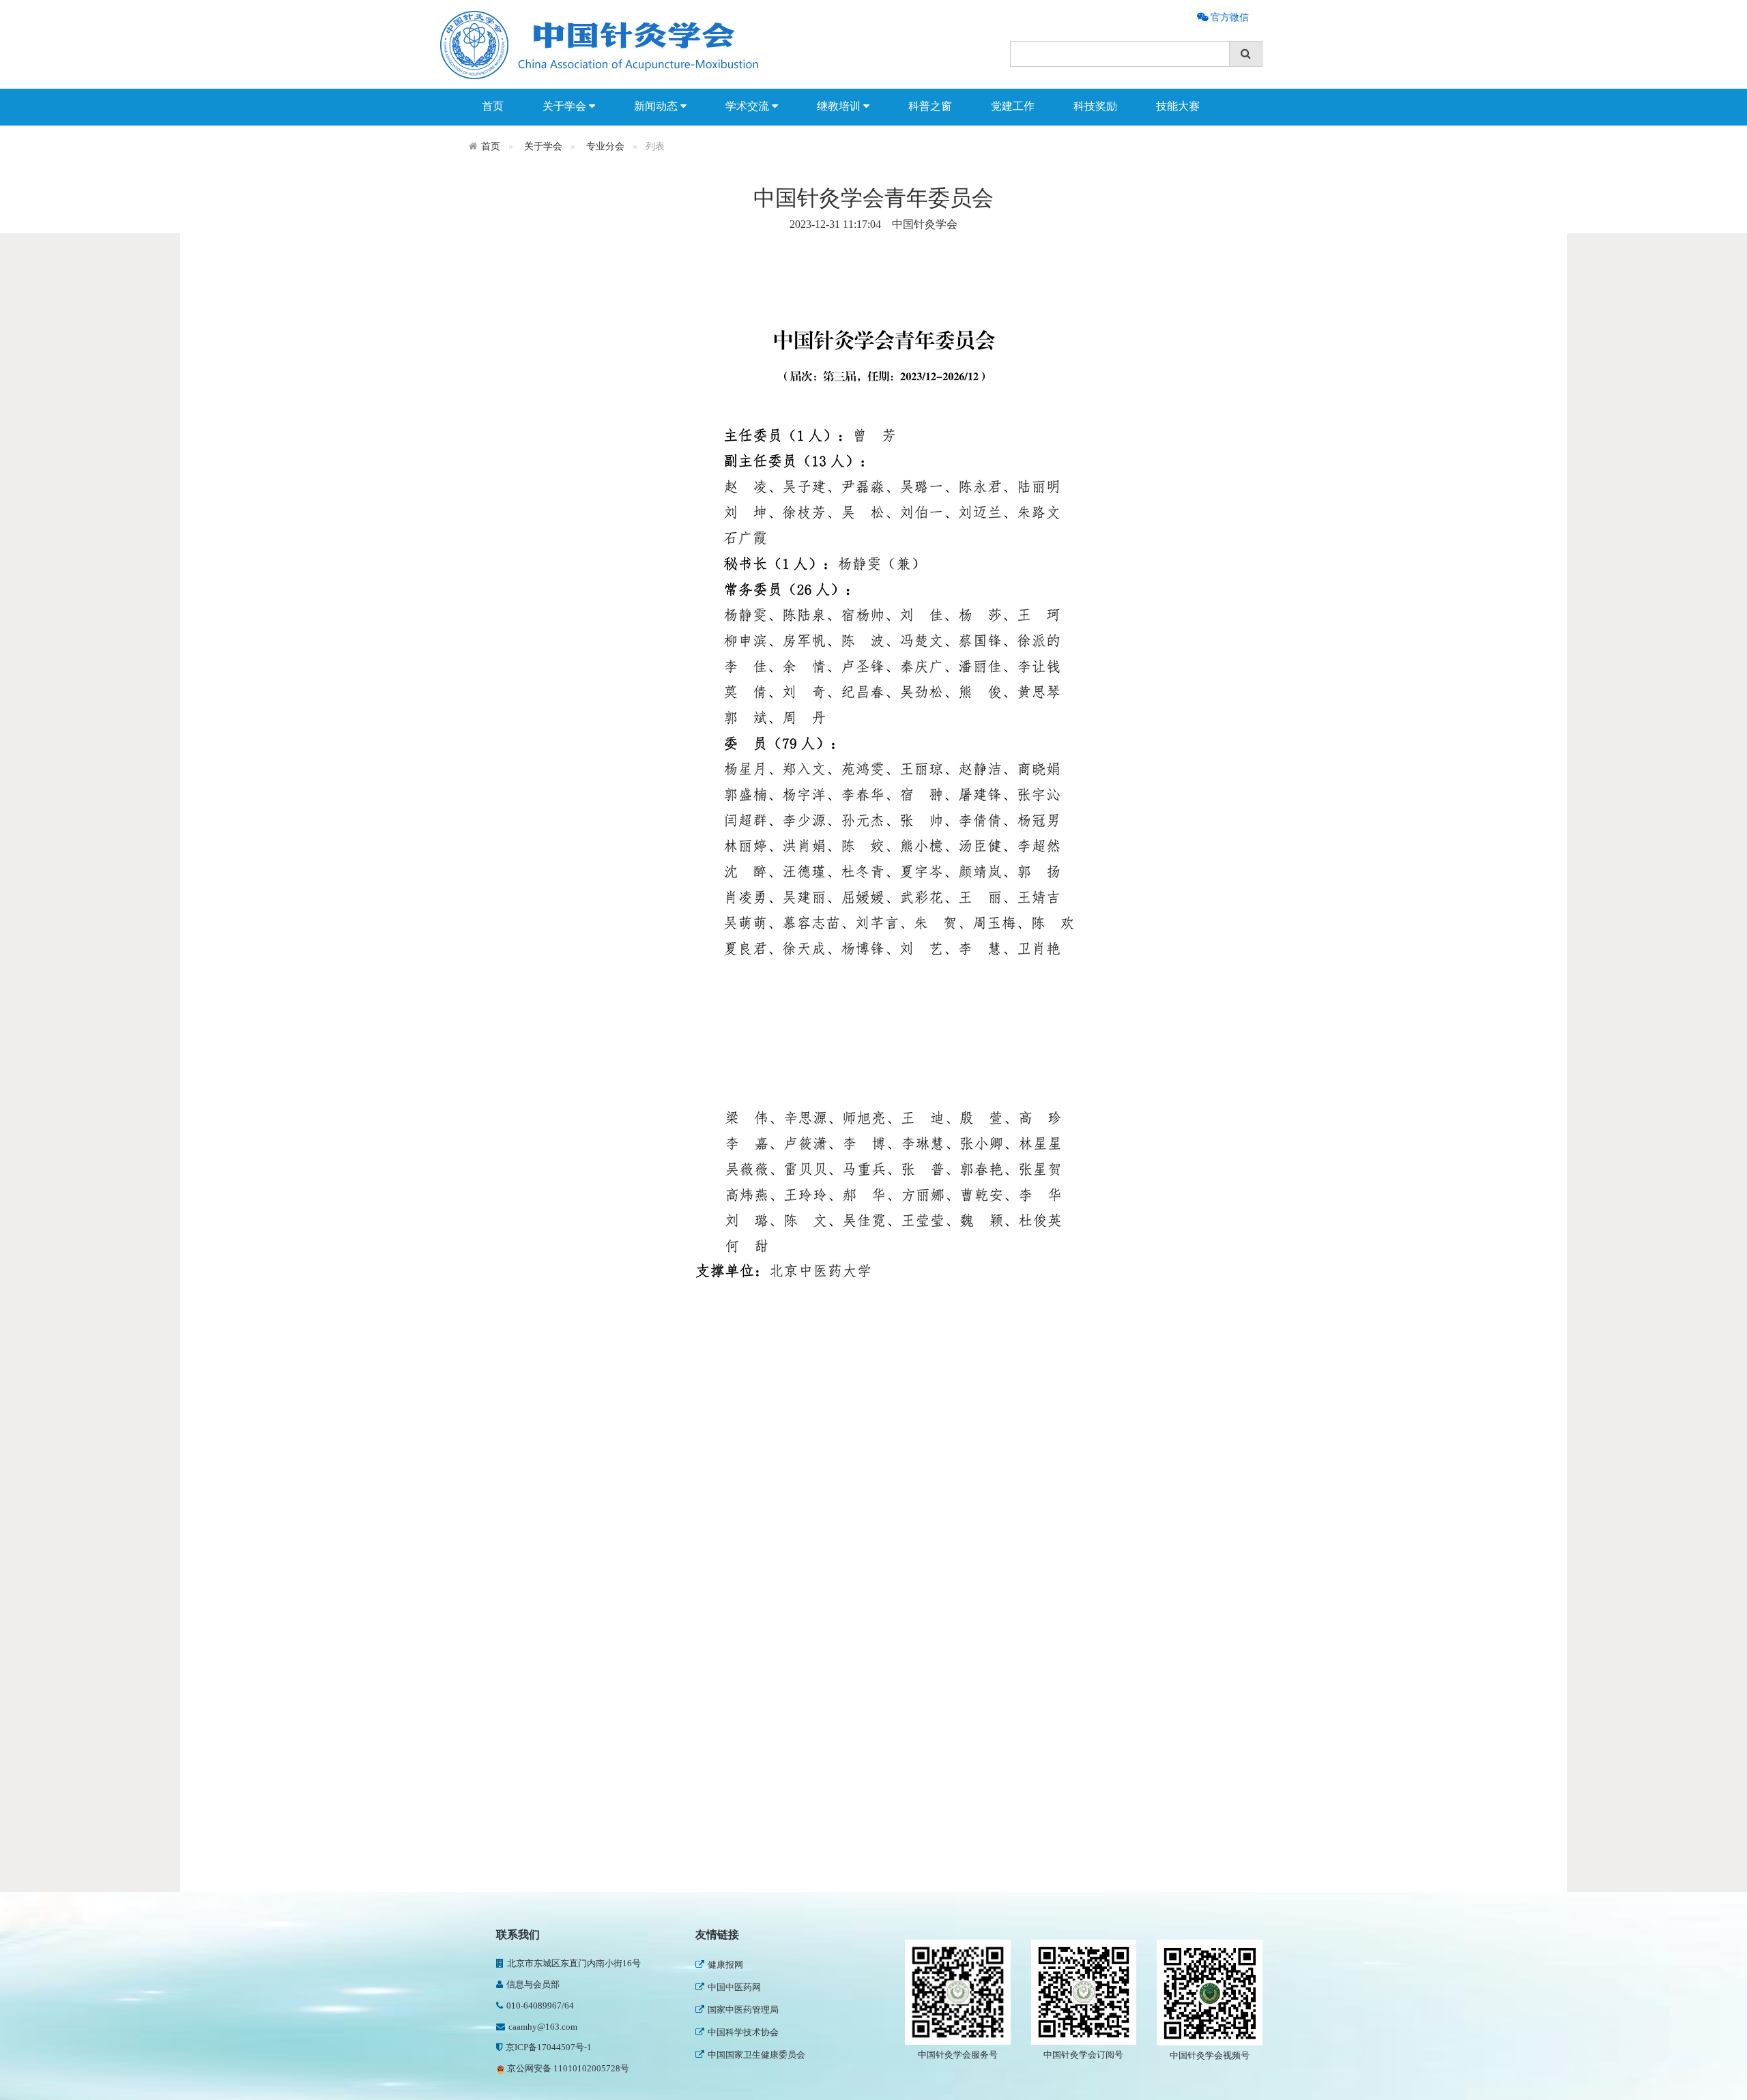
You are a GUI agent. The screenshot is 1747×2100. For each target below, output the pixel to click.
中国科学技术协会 (743, 2032)
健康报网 (725, 1965)
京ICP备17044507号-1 (549, 2047)
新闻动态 (657, 106)
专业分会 (605, 146)
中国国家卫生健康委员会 (756, 2055)
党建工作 (1013, 106)
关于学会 (566, 106)
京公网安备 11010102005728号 (567, 2068)
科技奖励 (1095, 106)
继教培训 (840, 106)
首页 (493, 106)
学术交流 (749, 106)
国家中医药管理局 (743, 2010)
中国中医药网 (734, 1987)
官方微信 (1228, 17)
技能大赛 (1178, 106)
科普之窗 (930, 106)
